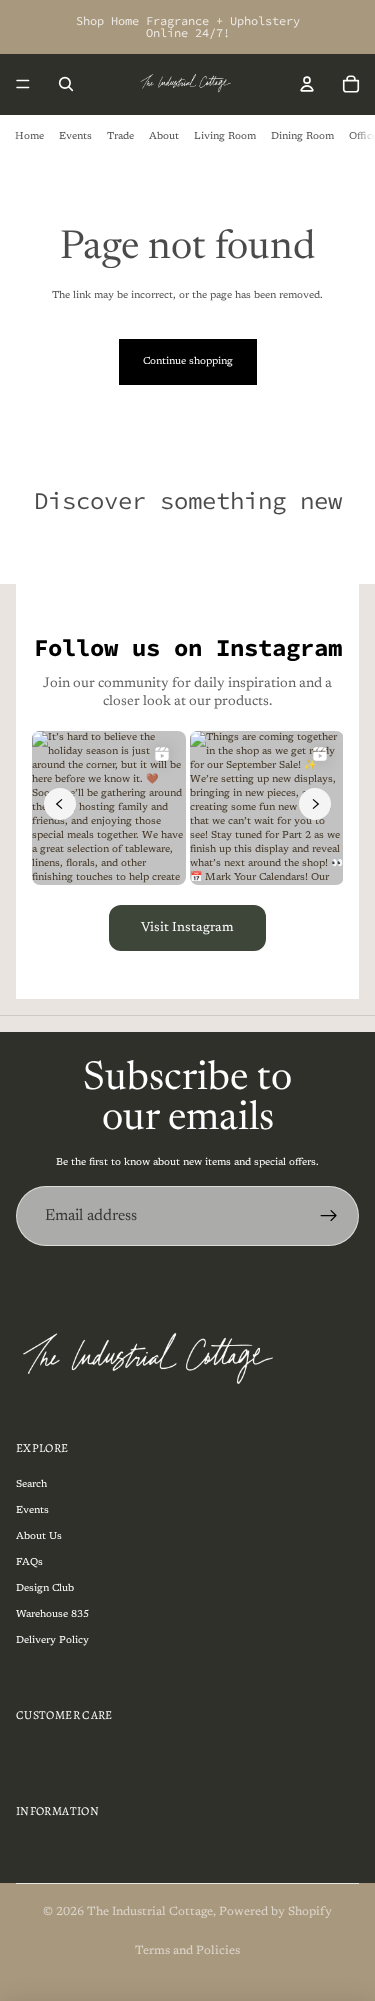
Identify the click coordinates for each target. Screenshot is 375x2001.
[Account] (307, 84)
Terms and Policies (187, 1951)
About (164, 137)
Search (31, 1485)
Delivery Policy (52, 1641)
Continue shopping (188, 362)
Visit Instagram (187, 927)
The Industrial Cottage (150, 1912)
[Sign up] (329, 1216)
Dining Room (302, 137)
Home (29, 137)
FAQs (29, 1563)
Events (75, 137)
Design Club (45, 1589)
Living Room (225, 137)
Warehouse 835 (52, 1615)
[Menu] (23, 84)
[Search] (66, 84)
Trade (120, 137)
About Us (39, 1537)
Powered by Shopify (275, 1912)
